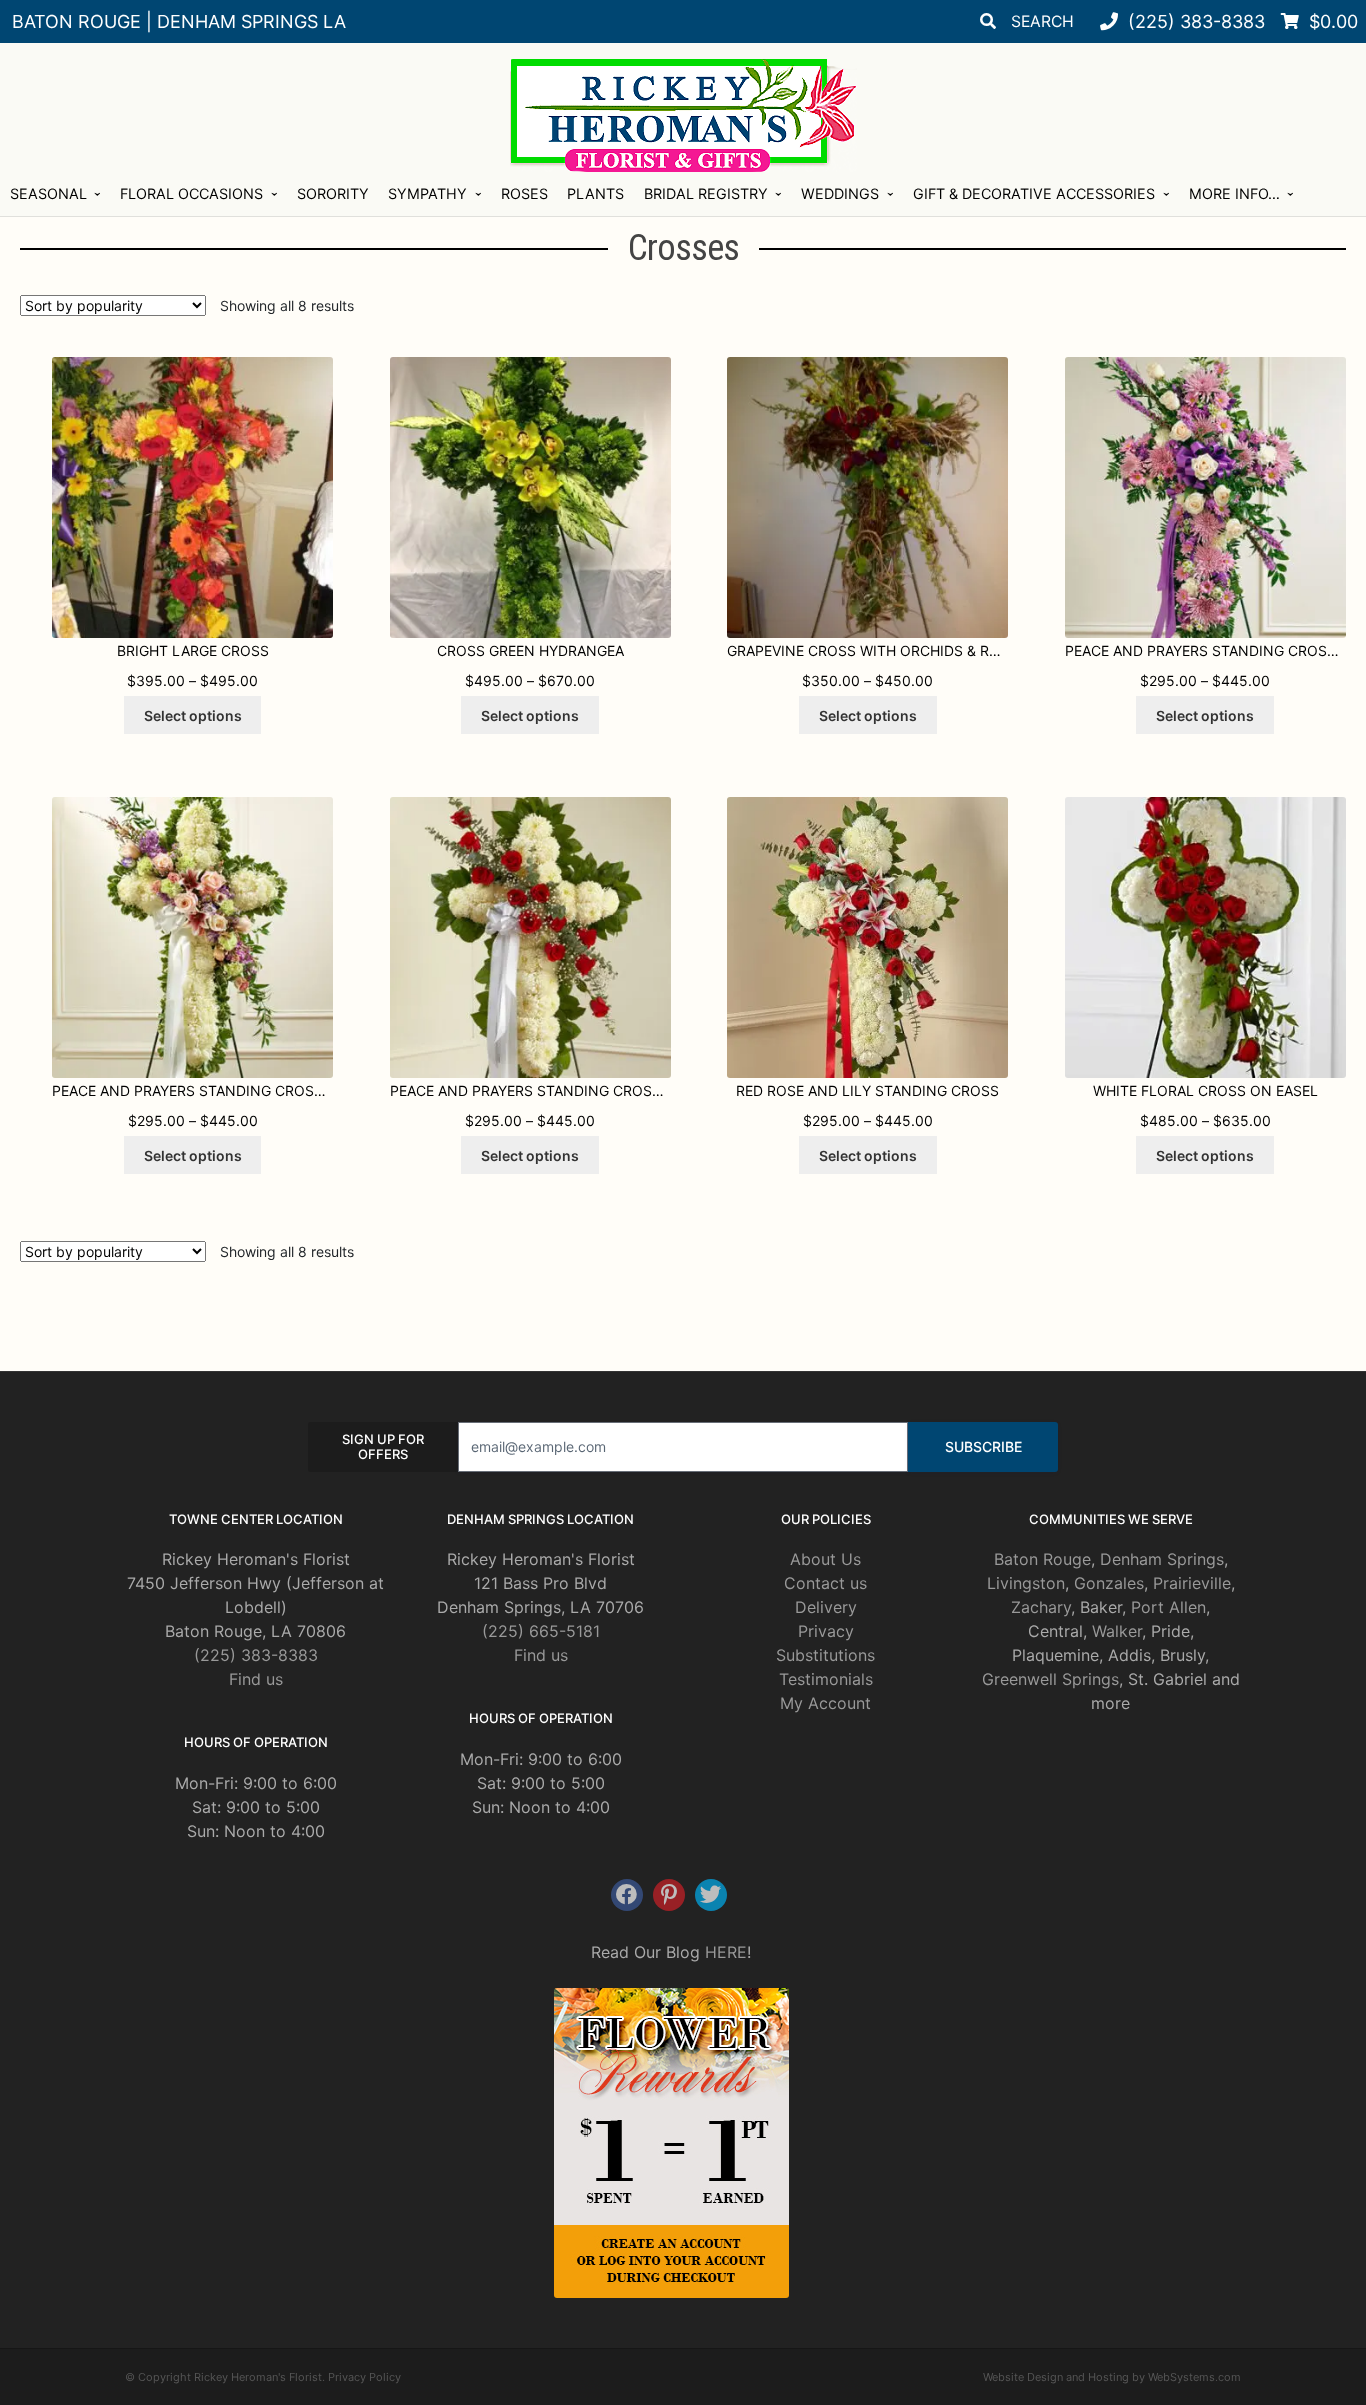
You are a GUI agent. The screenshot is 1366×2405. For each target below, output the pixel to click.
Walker (1117, 1631)
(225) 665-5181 (541, 1631)
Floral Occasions (191, 193)
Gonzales (1109, 1583)
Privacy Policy (364, 2377)
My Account (825, 1703)
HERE (726, 1952)
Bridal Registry (706, 193)
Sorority (333, 193)
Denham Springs (1162, 1559)
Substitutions (825, 1655)
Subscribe (983, 1446)
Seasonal (48, 193)
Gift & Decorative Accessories (1034, 193)
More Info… (1234, 193)
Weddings (840, 193)
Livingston (1026, 1583)
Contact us (825, 1583)
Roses (524, 193)
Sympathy (427, 193)
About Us (825, 1559)
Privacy (826, 1631)
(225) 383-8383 (256, 1655)
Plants (595, 193)
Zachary (1041, 1607)
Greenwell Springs (1050, 1679)
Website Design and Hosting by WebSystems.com (1112, 2377)
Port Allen (1168, 1607)
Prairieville (1192, 1583)
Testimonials (826, 1679)
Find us (256, 1679)
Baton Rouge (1042, 1559)
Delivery (826, 1607)
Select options (193, 715)
